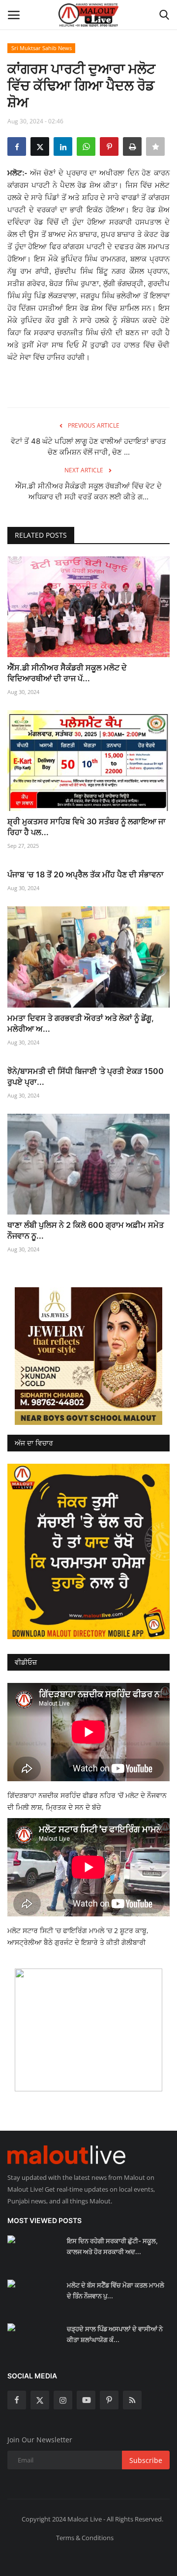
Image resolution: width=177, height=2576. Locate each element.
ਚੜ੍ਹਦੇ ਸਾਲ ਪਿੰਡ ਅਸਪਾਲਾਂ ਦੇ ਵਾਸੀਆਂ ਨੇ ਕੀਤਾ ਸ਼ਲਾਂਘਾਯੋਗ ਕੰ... (115, 2334)
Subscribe (146, 2460)
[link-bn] (88, 1356)
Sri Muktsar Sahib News (42, 48)
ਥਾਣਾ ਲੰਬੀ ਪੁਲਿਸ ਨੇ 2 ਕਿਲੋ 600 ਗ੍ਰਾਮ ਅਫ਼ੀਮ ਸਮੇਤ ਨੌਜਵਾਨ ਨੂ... (86, 1230)
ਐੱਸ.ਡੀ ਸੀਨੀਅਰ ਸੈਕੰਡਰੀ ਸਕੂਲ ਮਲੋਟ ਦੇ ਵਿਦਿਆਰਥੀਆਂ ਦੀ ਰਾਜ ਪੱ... (67, 673)
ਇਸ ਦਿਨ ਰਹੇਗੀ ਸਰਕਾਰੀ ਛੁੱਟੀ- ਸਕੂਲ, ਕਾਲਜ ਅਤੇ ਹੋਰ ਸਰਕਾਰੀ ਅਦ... (112, 2246)
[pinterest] (109, 2400)
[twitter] (40, 2400)
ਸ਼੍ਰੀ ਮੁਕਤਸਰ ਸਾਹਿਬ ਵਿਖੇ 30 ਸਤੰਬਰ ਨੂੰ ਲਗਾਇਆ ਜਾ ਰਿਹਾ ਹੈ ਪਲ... (87, 827)
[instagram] (63, 2400)
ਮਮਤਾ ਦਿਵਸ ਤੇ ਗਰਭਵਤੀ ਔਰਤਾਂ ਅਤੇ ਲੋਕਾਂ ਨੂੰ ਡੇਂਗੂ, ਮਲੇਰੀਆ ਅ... (81, 1023)
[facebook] (17, 2400)
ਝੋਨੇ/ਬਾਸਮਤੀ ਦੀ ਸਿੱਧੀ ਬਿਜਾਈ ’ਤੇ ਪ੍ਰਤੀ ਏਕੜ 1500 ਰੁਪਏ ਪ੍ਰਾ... (86, 1076)
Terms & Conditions (85, 2538)
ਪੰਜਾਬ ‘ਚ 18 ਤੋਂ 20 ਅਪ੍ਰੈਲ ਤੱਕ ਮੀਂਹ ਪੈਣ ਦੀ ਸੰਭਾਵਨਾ (86, 874)
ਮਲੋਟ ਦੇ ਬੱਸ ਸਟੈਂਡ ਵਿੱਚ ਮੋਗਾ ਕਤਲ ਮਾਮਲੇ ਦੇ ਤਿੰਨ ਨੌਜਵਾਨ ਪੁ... (116, 2290)
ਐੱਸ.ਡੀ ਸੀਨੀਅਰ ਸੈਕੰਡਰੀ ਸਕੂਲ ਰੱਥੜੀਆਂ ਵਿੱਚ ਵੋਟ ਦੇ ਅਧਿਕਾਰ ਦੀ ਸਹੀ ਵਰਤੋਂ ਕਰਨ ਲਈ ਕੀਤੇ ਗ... (88, 491)
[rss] (132, 2400)
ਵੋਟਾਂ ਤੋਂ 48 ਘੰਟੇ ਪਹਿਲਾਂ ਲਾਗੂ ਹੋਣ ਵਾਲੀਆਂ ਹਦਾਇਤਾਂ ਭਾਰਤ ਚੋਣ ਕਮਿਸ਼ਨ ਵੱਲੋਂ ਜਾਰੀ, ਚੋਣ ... (88, 447)
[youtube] (86, 2400)
